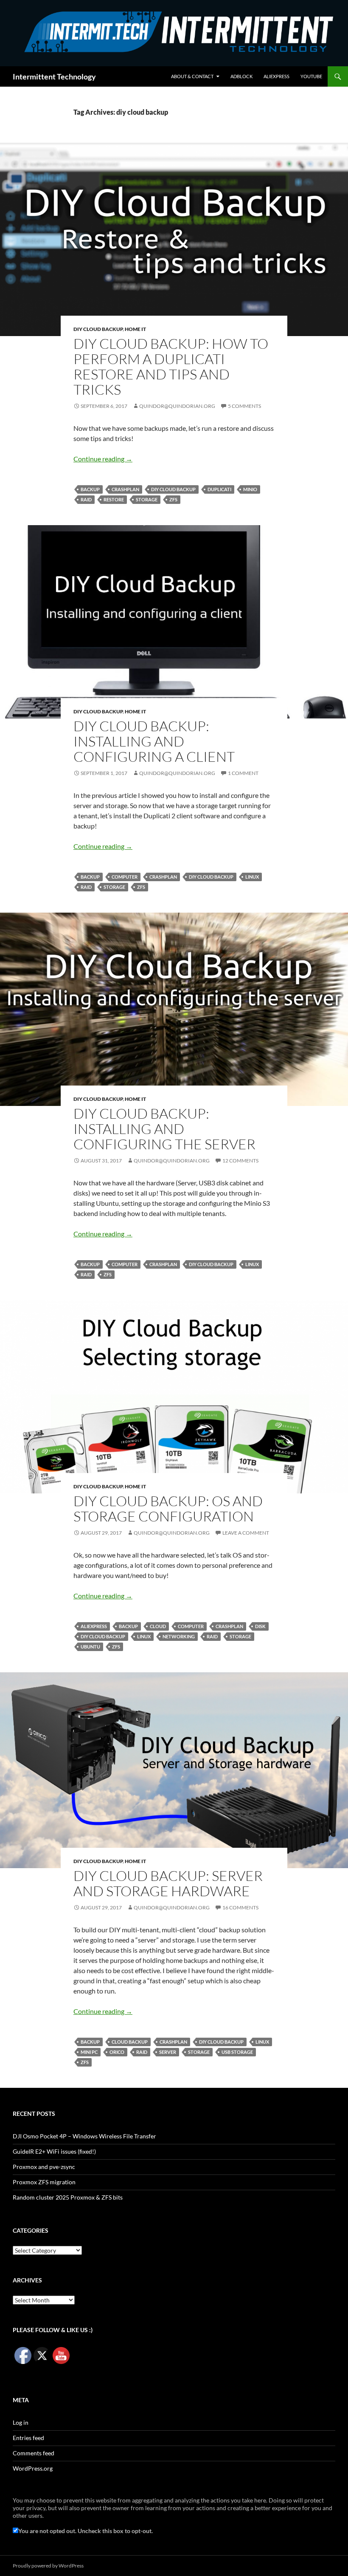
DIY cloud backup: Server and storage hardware (168, 1883)
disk (260, 1626)
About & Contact (192, 76)
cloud (158, 1626)
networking (179, 1636)
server (168, 2052)
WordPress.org (33, 2468)
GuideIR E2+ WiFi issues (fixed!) (54, 2151)
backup (90, 489)
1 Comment (243, 773)
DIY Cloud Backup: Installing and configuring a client (154, 741)
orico (117, 2052)
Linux (252, 877)
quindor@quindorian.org (177, 406)
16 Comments (240, 1907)
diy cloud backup (173, 489)
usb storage (237, 2052)
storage (147, 499)
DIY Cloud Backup (98, 329)
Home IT (135, 329)
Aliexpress (276, 76)
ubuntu (90, 1647)
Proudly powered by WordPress (48, 2566)
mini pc (89, 2052)
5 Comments (244, 406)
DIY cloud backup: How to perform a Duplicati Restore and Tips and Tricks (171, 366)
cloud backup (130, 2042)
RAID (86, 499)
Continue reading (103, 459)
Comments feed (34, 2453)
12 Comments (240, 1161)
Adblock (241, 76)
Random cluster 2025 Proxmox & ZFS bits (68, 2197)
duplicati (219, 489)
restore (114, 499)
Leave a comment (246, 1533)
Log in (21, 2422)
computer (125, 877)
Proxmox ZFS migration (44, 2182)
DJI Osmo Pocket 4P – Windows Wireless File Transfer (84, 2136)
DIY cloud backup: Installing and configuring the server (164, 1129)
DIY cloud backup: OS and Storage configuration (168, 1509)
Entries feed (28, 2438)
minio (250, 489)
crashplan (125, 489)
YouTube (311, 76)
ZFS (173, 499)
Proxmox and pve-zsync (44, 2167)
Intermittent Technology (54, 76)
